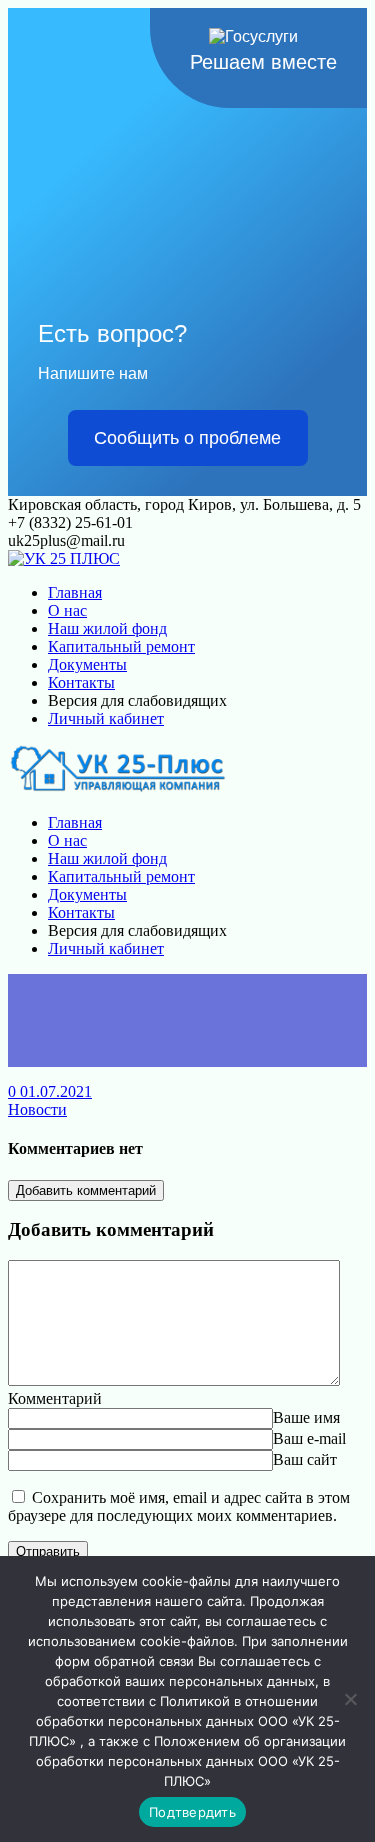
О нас (67, 610)
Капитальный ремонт (121, 646)
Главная (75, 592)
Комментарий (55, 1398)
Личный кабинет (106, 718)
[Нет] (350, 1699)
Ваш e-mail (309, 1438)
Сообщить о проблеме (187, 438)
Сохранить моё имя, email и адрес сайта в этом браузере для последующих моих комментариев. (179, 1506)
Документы (87, 664)
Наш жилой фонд (107, 628)
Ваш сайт (305, 1459)
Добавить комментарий (86, 1190)
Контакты (81, 682)
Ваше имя (306, 1417)
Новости (37, 1109)
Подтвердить (192, 1812)
